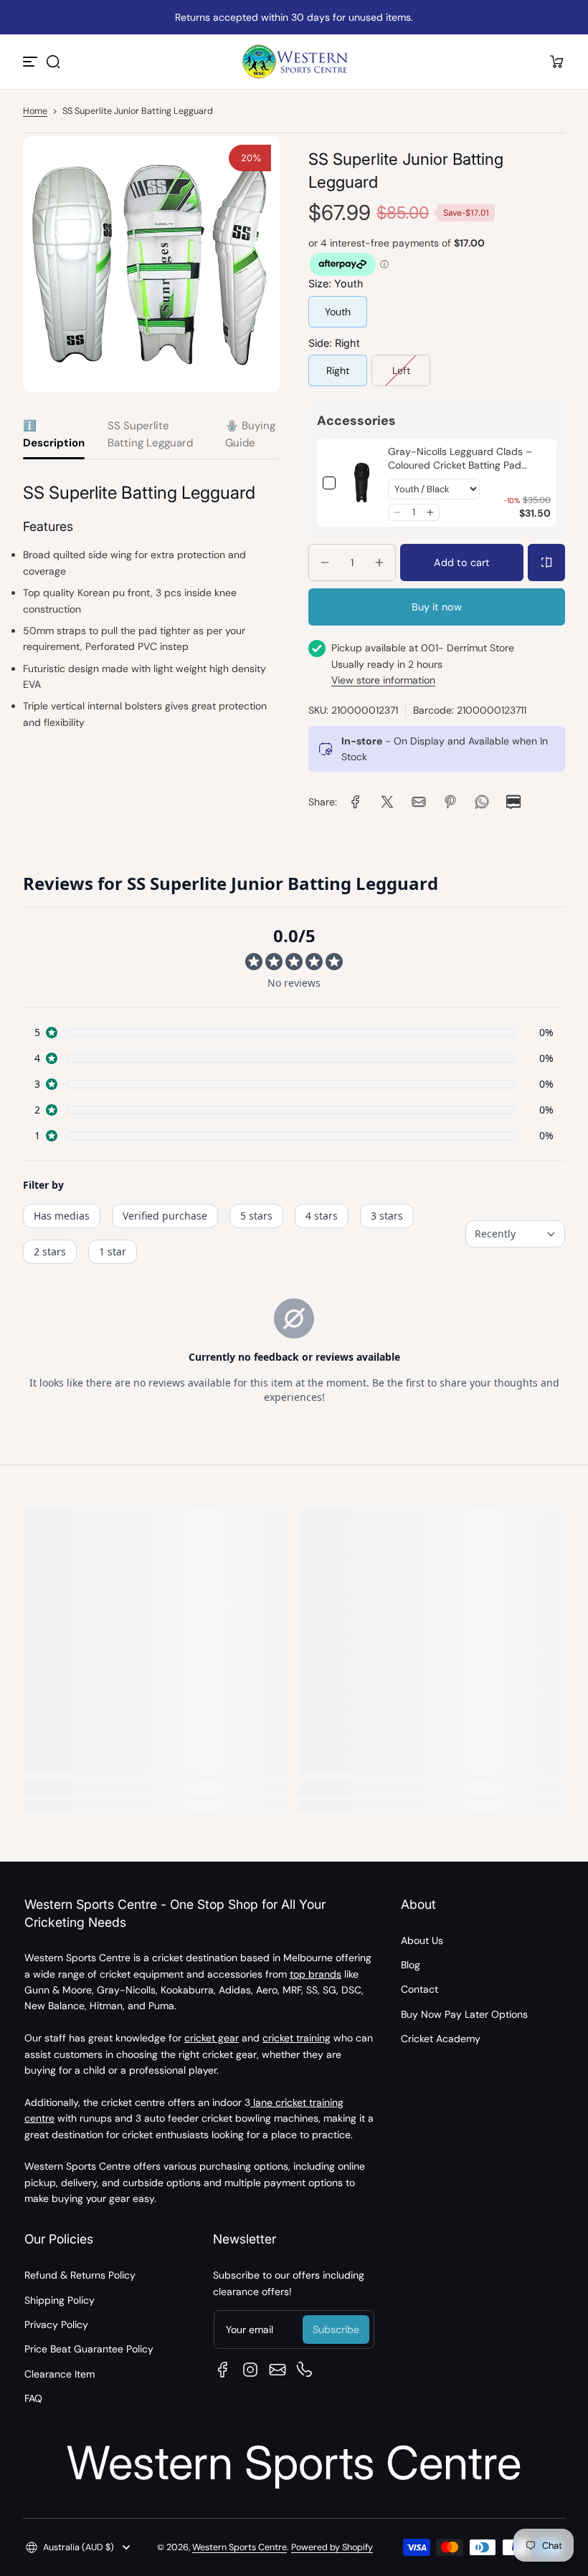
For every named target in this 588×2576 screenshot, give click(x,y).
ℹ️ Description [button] (54, 434)
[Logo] (294, 62)
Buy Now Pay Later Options (464, 2014)
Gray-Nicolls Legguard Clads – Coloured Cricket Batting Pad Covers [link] (460, 459)
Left (401, 370)
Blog (411, 1965)
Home (35, 111)
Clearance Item (60, 2374)
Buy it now (437, 607)
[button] (53, 62)
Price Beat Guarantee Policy (89, 2349)
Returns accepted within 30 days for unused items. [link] (294, 17)
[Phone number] (305, 2370)
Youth (338, 312)
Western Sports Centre (240, 2547)
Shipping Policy (60, 2300)
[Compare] (546, 562)
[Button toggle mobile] (32, 62)
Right (338, 370)
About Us (422, 1940)
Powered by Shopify (332, 2547)
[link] (362, 483)
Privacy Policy (56, 2324)
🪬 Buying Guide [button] (250, 434)
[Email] (278, 2370)
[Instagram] (250, 2370)
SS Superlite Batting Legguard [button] (150, 434)
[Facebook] (223, 2370)
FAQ (33, 2398)
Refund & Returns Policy (80, 2275)
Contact (419, 1989)
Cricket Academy (441, 2039)
